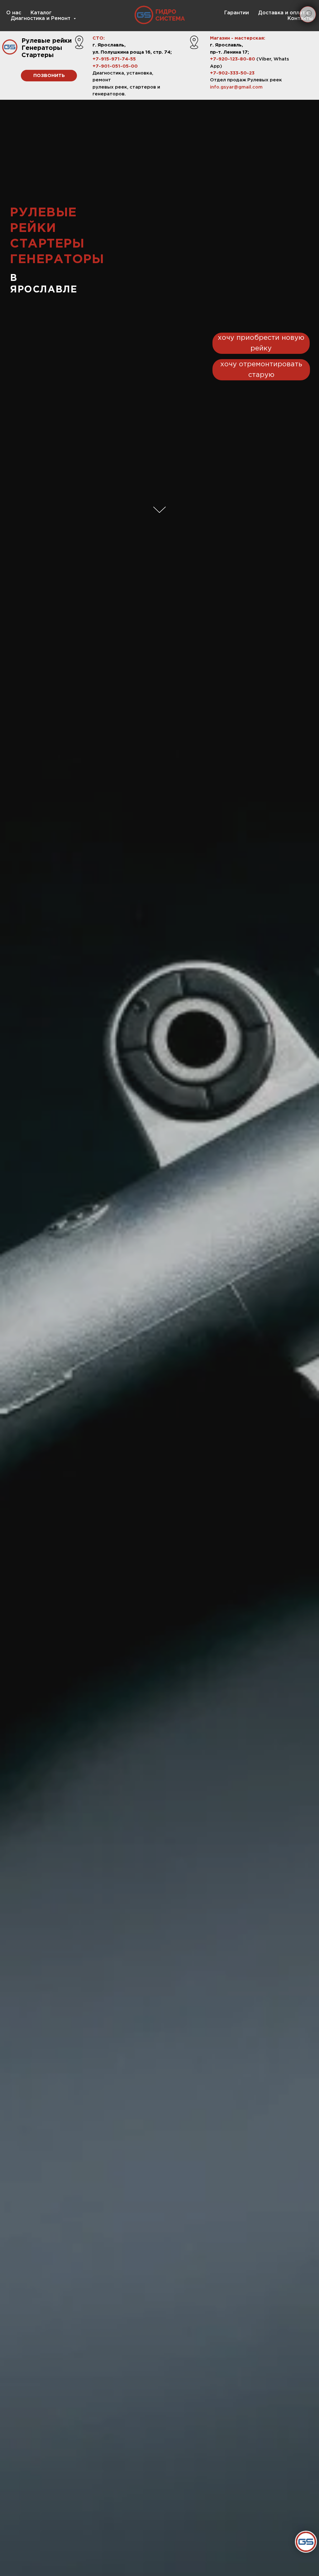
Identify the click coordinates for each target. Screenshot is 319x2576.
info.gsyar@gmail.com (236, 87)
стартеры (47, 244)
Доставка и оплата (283, 13)
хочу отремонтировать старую (261, 370)
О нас (14, 13)
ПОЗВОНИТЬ (49, 76)
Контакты (300, 19)
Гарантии (237, 13)
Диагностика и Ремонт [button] (41, 19)
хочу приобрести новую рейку (261, 343)
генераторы (57, 260)
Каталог (41, 13)
